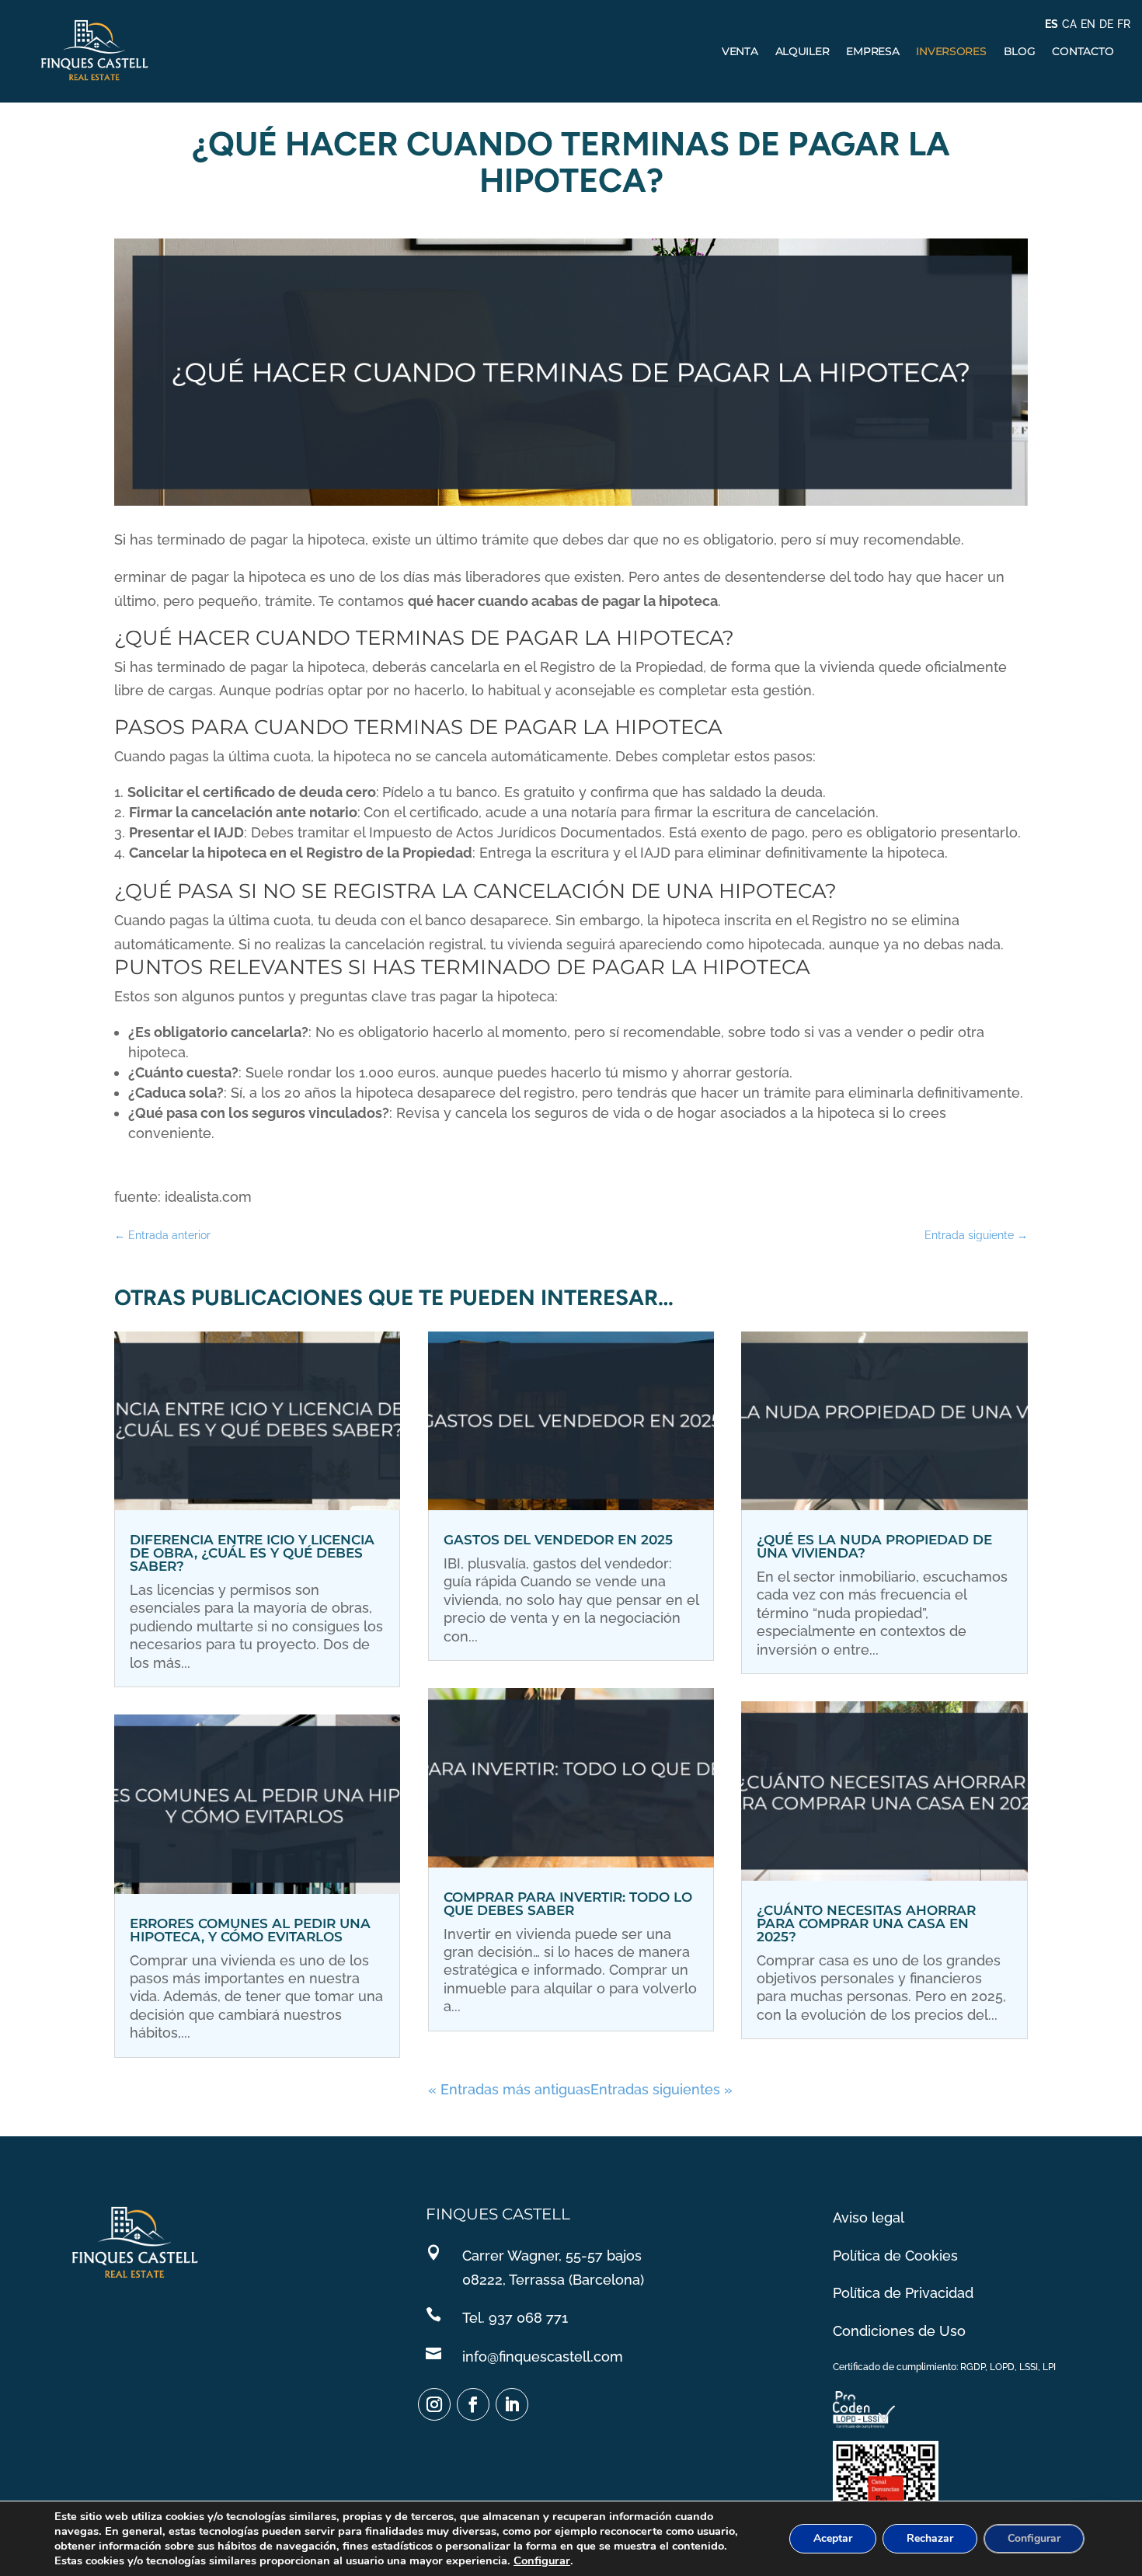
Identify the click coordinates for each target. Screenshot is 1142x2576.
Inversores (951, 51)
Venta (740, 51)
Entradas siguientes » (662, 2089)
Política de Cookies (895, 2256)
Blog (1020, 51)
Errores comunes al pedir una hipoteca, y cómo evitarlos (250, 1930)
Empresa (872, 51)
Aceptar (833, 2538)
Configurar (542, 2560)
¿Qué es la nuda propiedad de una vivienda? (874, 1546)
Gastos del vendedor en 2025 (558, 1540)
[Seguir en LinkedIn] (512, 2404)
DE (1106, 24)
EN (1088, 24)
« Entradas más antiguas (509, 2089)
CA (1069, 24)
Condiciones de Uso (899, 2331)
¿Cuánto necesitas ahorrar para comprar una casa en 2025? (866, 1923)
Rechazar (930, 2538)
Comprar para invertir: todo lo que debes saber (568, 1904)
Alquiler (803, 51)
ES (1051, 24)
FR (1124, 24)
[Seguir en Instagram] (434, 2404)
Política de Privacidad (903, 2293)
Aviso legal (869, 2217)
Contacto (1083, 51)
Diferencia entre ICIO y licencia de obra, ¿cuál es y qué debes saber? (252, 1553)
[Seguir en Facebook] (473, 2404)
